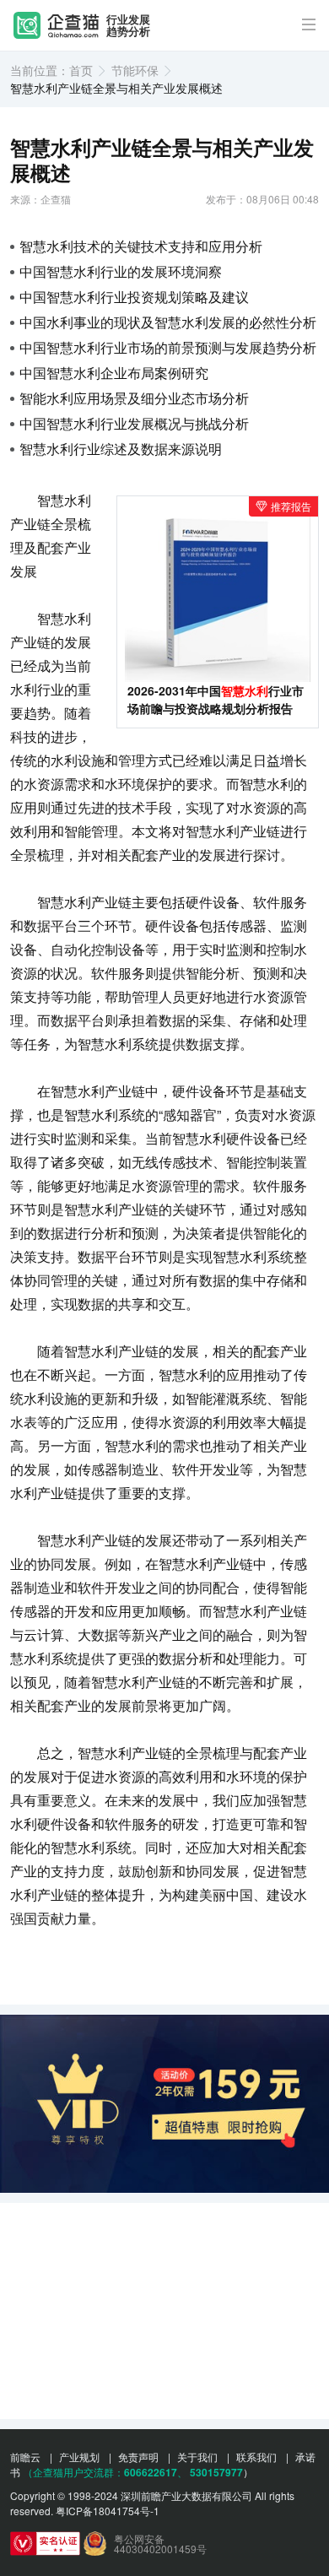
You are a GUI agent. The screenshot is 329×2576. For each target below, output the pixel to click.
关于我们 (197, 2457)
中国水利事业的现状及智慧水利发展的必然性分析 (168, 322)
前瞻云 (25, 2457)
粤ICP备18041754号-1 (108, 2511)
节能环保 (135, 70)
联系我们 (256, 2457)
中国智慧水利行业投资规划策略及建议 (134, 297)
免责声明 (138, 2457)
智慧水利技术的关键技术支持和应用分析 (141, 246)
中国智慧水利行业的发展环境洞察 (121, 271)
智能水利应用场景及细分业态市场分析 (134, 398)
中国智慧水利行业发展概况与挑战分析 (134, 423)
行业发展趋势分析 (128, 26)
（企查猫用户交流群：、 (105, 2472)
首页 (81, 70)
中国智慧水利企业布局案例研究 (114, 373)
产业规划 (79, 2457)
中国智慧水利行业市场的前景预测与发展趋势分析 (168, 347)
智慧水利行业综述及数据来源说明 (121, 449)
